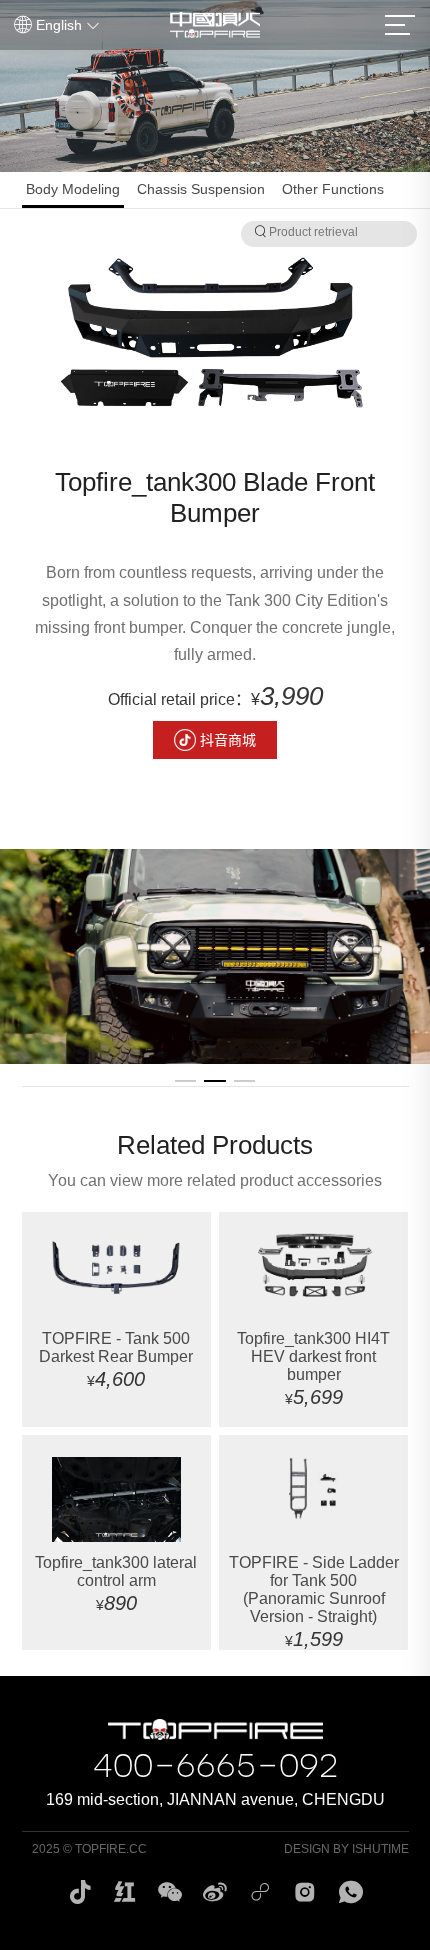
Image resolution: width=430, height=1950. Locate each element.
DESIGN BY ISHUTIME (346, 1849)
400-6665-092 (215, 1763)
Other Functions (333, 189)
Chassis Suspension (201, 189)
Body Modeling (73, 189)
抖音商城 (228, 740)
